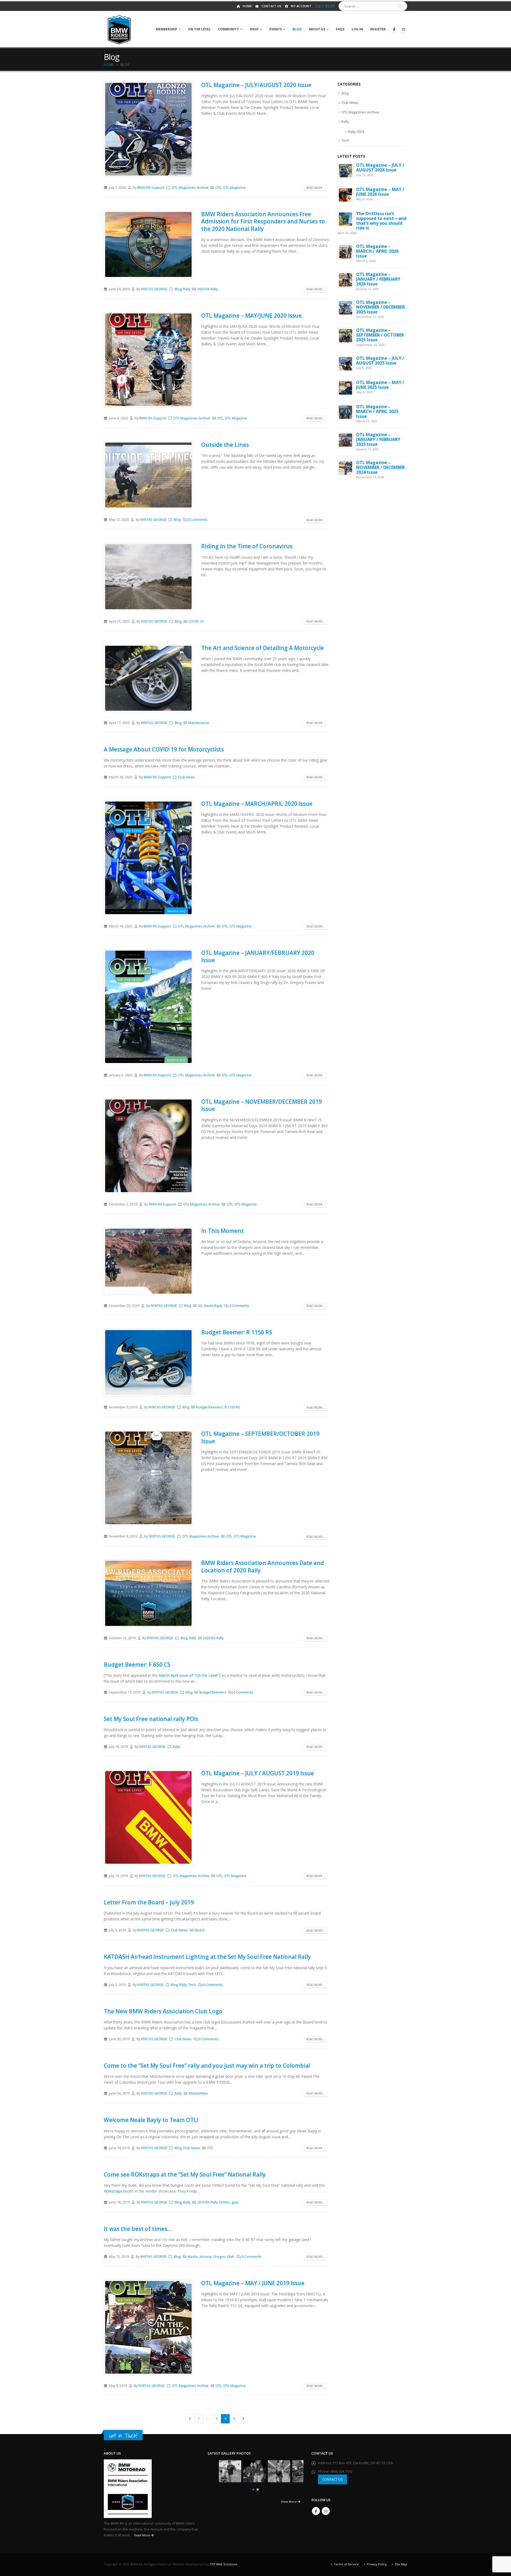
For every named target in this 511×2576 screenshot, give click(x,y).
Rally (187, 289)
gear (235, 2202)
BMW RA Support (151, 188)
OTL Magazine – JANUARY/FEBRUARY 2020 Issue (258, 956)
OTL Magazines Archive (190, 188)
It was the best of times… (138, 2229)
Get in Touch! (123, 2436)
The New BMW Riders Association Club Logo (163, 2011)
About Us (317, 29)
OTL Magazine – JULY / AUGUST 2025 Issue (380, 361)
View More (289, 2502)
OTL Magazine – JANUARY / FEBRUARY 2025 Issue (378, 439)
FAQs (340, 29)
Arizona (205, 2257)
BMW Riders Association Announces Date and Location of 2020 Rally (263, 1566)
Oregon (219, 2257)
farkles (225, 2202)
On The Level (199, 29)
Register (378, 29)
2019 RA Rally (207, 2202)
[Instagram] (403, 29)
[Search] (399, 6)
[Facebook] (394, 29)
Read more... (316, 188)
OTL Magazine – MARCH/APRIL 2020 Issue (257, 804)
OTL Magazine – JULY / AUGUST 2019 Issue (258, 1773)
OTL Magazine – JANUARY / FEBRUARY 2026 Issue (378, 279)
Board (200, 1930)
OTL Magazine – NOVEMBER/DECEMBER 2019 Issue (261, 1105)
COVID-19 (196, 621)
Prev (190, 2419)
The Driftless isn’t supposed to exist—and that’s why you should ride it (381, 221)
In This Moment (222, 1231)
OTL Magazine (234, 188)
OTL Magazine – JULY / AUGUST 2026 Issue (380, 167)
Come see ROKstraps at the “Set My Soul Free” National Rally (185, 2174)
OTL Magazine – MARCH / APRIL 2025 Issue (377, 411)
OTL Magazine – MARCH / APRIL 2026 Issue (377, 251)
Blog (297, 29)
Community (228, 29)
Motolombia (198, 2093)
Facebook (316, 2511)
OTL (218, 188)
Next (243, 2419)
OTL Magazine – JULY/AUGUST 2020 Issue (256, 85)
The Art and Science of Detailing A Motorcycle (263, 648)
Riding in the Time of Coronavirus (247, 546)
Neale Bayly (213, 1306)
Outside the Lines (225, 445)
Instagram (326, 2511)
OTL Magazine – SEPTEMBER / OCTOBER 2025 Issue (380, 335)
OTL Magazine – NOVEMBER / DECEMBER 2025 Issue (380, 307)
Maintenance (199, 723)
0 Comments (198, 520)
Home (247, 6)
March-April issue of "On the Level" (189, 1675)
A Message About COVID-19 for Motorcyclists (164, 749)
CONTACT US (333, 2479)
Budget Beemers (210, 1407)
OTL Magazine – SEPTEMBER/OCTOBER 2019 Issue (260, 1437)
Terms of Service (346, 2564)
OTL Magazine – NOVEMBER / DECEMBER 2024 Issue (380, 467)
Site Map (401, 2564)
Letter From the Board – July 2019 (149, 1902)
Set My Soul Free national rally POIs (151, 1719)
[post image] (149, 129)
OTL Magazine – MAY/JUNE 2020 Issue (252, 316)
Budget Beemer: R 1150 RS (237, 1332)
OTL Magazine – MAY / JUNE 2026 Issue (380, 192)
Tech (192, 1985)
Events (276, 29)
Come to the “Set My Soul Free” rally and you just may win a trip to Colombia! (207, 2066)
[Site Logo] (119, 29)
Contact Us (272, 6)
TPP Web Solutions (223, 2564)
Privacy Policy (377, 2564)
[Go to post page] (345, 170)
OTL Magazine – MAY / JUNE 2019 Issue (253, 2283)
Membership (167, 29)
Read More (143, 2535)
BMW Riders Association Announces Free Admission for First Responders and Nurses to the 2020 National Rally (263, 221)
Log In (357, 29)
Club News (187, 777)
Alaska (193, 2257)
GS (200, 1306)
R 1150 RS (232, 1407)
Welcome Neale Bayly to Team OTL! (151, 2120)
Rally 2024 (356, 132)
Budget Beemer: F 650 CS (137, 1665)
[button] (253, 2489)
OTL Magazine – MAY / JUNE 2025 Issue (380, 385)
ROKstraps (113, 2191)
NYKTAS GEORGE (154, 289)
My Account (301, 6)
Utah (231, 2257)
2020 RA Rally (207, 289)
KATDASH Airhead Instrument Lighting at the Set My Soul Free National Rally (207, 1957)
